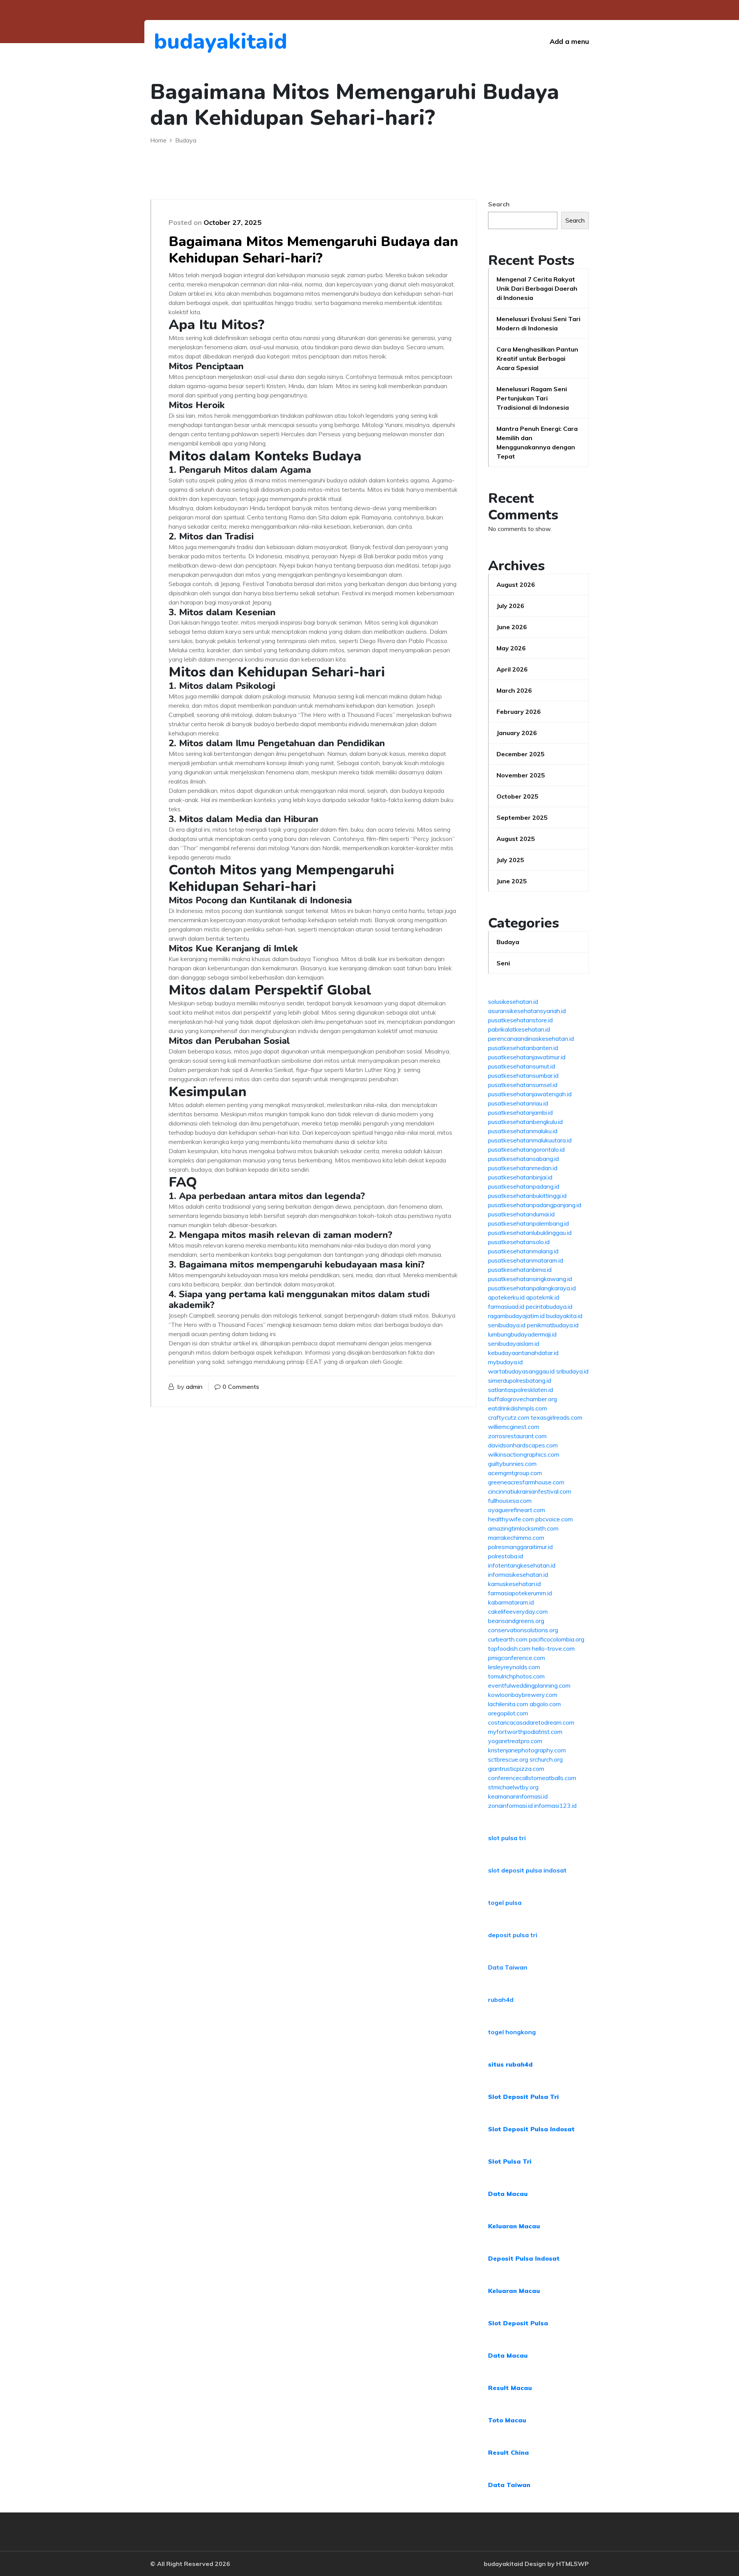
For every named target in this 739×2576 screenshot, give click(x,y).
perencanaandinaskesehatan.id (531, 1038)
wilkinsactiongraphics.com (524, 1454)
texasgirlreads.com (557, 1417)
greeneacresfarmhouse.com (526, 1482)
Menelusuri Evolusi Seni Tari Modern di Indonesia (538, 323)
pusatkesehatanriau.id (518, 1103)
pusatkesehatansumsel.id (523, 1085)
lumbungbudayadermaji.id (522, 1334)
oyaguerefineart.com (517, 1510)
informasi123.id (555, 1806)
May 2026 (511, 648)
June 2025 (512, 881)
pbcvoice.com (554, 1519)
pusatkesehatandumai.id (521, 1214)
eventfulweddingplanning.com (529, 1685)
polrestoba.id (506, 1556)
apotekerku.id (506, 1297)
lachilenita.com (508, 1704)
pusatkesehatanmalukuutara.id (530, 1140)
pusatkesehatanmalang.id (523, 1251)
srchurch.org (546, 1759)
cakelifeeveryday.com (518, 1611)
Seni (503, 963)
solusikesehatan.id (513, 1002)
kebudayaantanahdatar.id (523, 1353)
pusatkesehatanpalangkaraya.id (532, 1288)
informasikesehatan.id (518, 1574)
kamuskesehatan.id (514, 1584)
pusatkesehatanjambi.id (520, 1112)
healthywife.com (511, 1519)
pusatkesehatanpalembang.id (528, 1223)
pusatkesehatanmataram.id (526, 1260)
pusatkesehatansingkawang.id (530, 1279)
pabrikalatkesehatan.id (519, 1029)
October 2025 (517, 796)
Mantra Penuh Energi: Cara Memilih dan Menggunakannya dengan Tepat (537, 442)
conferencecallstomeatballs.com (532, 1778)
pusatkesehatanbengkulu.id (525, 1122)
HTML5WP (573, 2564)
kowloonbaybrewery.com (523, 1695)
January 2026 (517, 733)
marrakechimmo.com (516, 1538)
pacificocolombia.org (557, 1639)
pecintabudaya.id (549, 1306)
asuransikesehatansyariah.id (527, 1011)
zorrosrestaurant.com (517, 1436)
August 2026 (516, 585)
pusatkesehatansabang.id (523, 1159)
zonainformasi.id (510, 1806)
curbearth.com (508, 1639)
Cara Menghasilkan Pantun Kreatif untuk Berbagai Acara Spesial (537, 358)
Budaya (508, 942)
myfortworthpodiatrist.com (525, 1732)
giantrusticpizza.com (516, 1769)
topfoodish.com (509, 1648)
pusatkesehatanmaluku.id (523, 1131)
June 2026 (512, 627)
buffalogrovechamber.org (522, 1399)
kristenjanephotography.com (527, 1750)
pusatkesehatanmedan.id (523, 1168)
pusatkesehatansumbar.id (523, 1075)
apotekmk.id (543, 1297)
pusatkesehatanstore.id (520, 1020)
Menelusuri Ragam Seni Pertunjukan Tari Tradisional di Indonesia (533, 398)
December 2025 (521, 754)
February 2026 (519, 712)
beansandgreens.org (516, 1621)
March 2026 (514, 690)
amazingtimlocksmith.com (523, 1528)
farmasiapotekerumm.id (520, 1593)
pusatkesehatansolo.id (519, 1242)
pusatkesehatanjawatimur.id (527, 1057)
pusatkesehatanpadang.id (524, 1186)
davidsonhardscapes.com (523, 1445)
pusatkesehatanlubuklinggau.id (530, 1233)
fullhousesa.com (510, 1501)
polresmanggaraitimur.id (520, 1547)
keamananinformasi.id (518, 1796)
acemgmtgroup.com (515, 1473)
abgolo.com (545, 1704)
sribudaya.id (572, 1371)
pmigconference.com (517, 1658)
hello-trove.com (553, 1648)
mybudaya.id (505, 1362)
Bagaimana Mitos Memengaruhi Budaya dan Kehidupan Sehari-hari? (313, 250)
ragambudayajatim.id (516, 1316)
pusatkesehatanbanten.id (523, 1048)
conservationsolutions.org (523, 1630)
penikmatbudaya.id (553, 1325)
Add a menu (569, 41)
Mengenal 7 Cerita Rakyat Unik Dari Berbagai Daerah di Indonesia (537, 288)
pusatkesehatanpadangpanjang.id (535, 1205)
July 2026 (510, 606)
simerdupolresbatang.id (520, 1380)
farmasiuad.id (506, 1306)
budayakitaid (196, 41)
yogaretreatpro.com (515, 1741)
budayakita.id (564, 1316)
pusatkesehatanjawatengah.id (530, 1094)
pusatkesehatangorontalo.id (526, 1149)
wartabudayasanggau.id (521, 1371)
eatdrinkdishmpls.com (517, 1408)
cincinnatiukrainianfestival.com (530, 1491)
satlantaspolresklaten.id (521, 1390)
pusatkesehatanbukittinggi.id (527, 1196)
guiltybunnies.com (512, 1464)
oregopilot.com (508, 1713)
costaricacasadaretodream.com (531, 1722)
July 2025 (510, 860)
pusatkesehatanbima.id (520, 1270)
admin (194, 1387)
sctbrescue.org (508, 1759)
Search (499, 204)
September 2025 (522, 817)
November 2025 (521, 775)
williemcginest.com (514, 1427)
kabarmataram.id (511, 1602)
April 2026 (512, 669)
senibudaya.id (507, 1325)
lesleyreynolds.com (514, 1667)
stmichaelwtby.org (513, 1787)
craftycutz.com (509, 1417)
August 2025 (516, 839)
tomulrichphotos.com (516, 1676)
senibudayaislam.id (514, 1343)
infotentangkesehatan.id (522, 1565)
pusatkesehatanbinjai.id (520, 1177)
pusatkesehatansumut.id (522, 1066)
